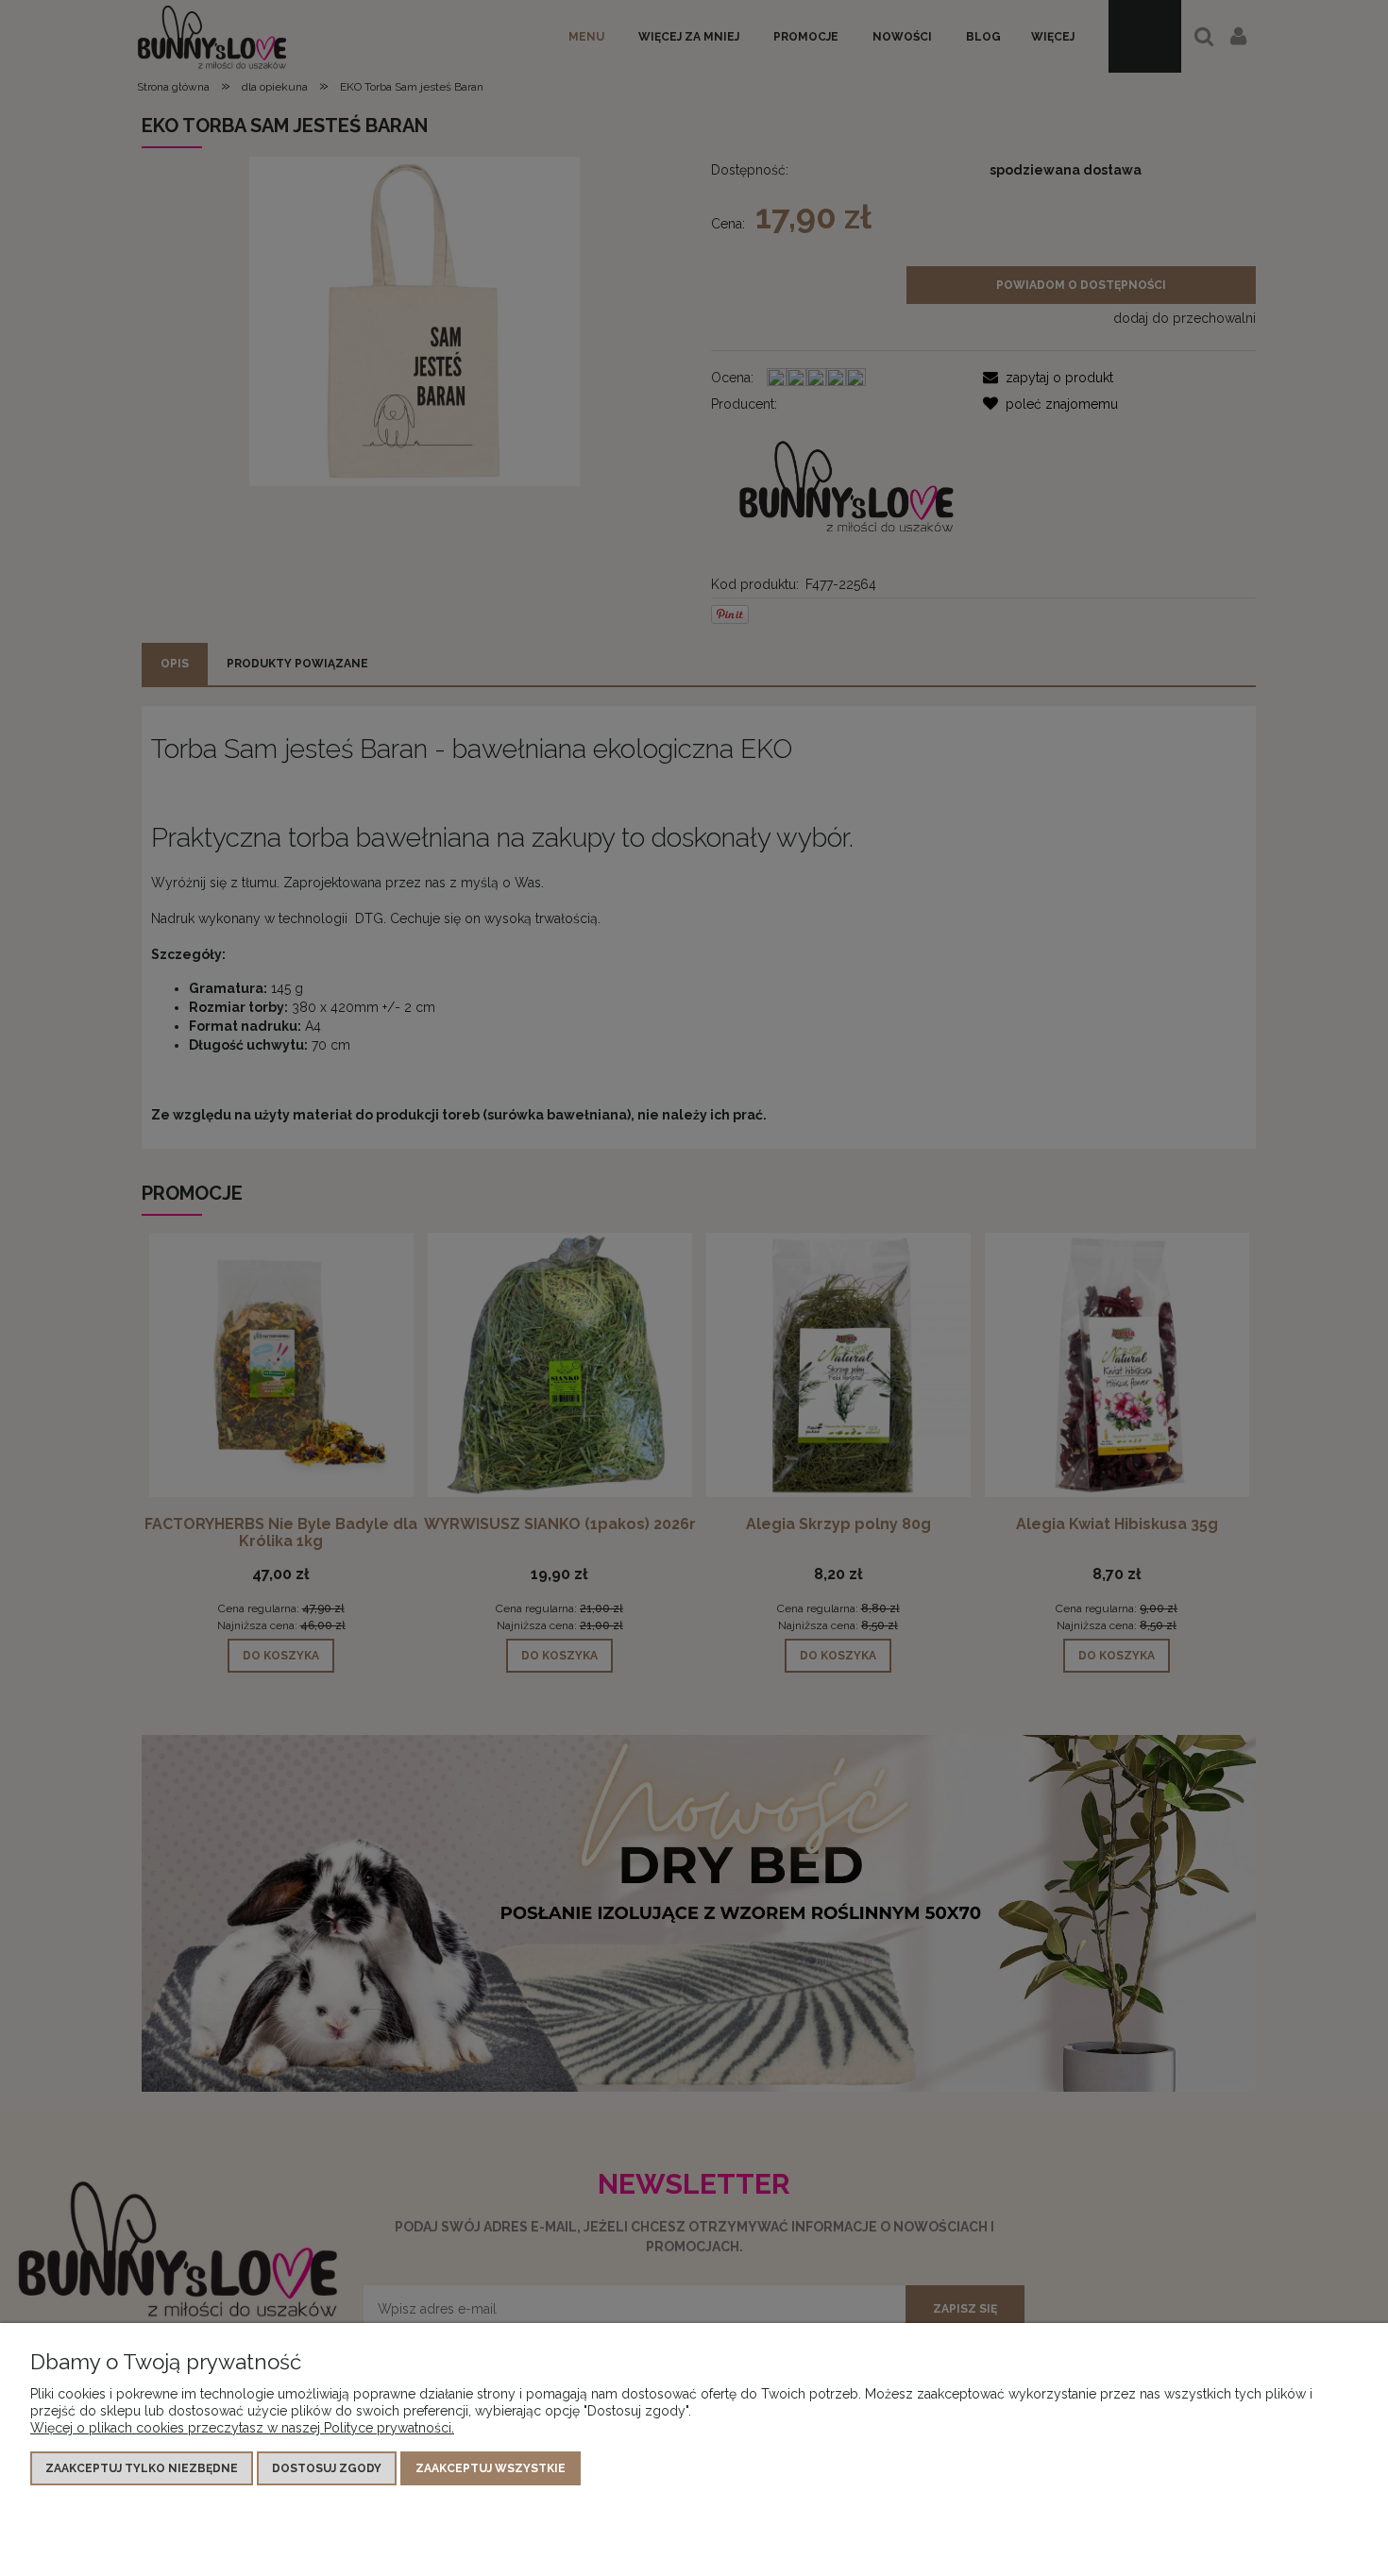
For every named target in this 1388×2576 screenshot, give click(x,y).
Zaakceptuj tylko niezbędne (142, 2468)
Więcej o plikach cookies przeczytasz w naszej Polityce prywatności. (242, 2428)
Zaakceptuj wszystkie (491, 2468)
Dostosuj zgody (327, 2468)
